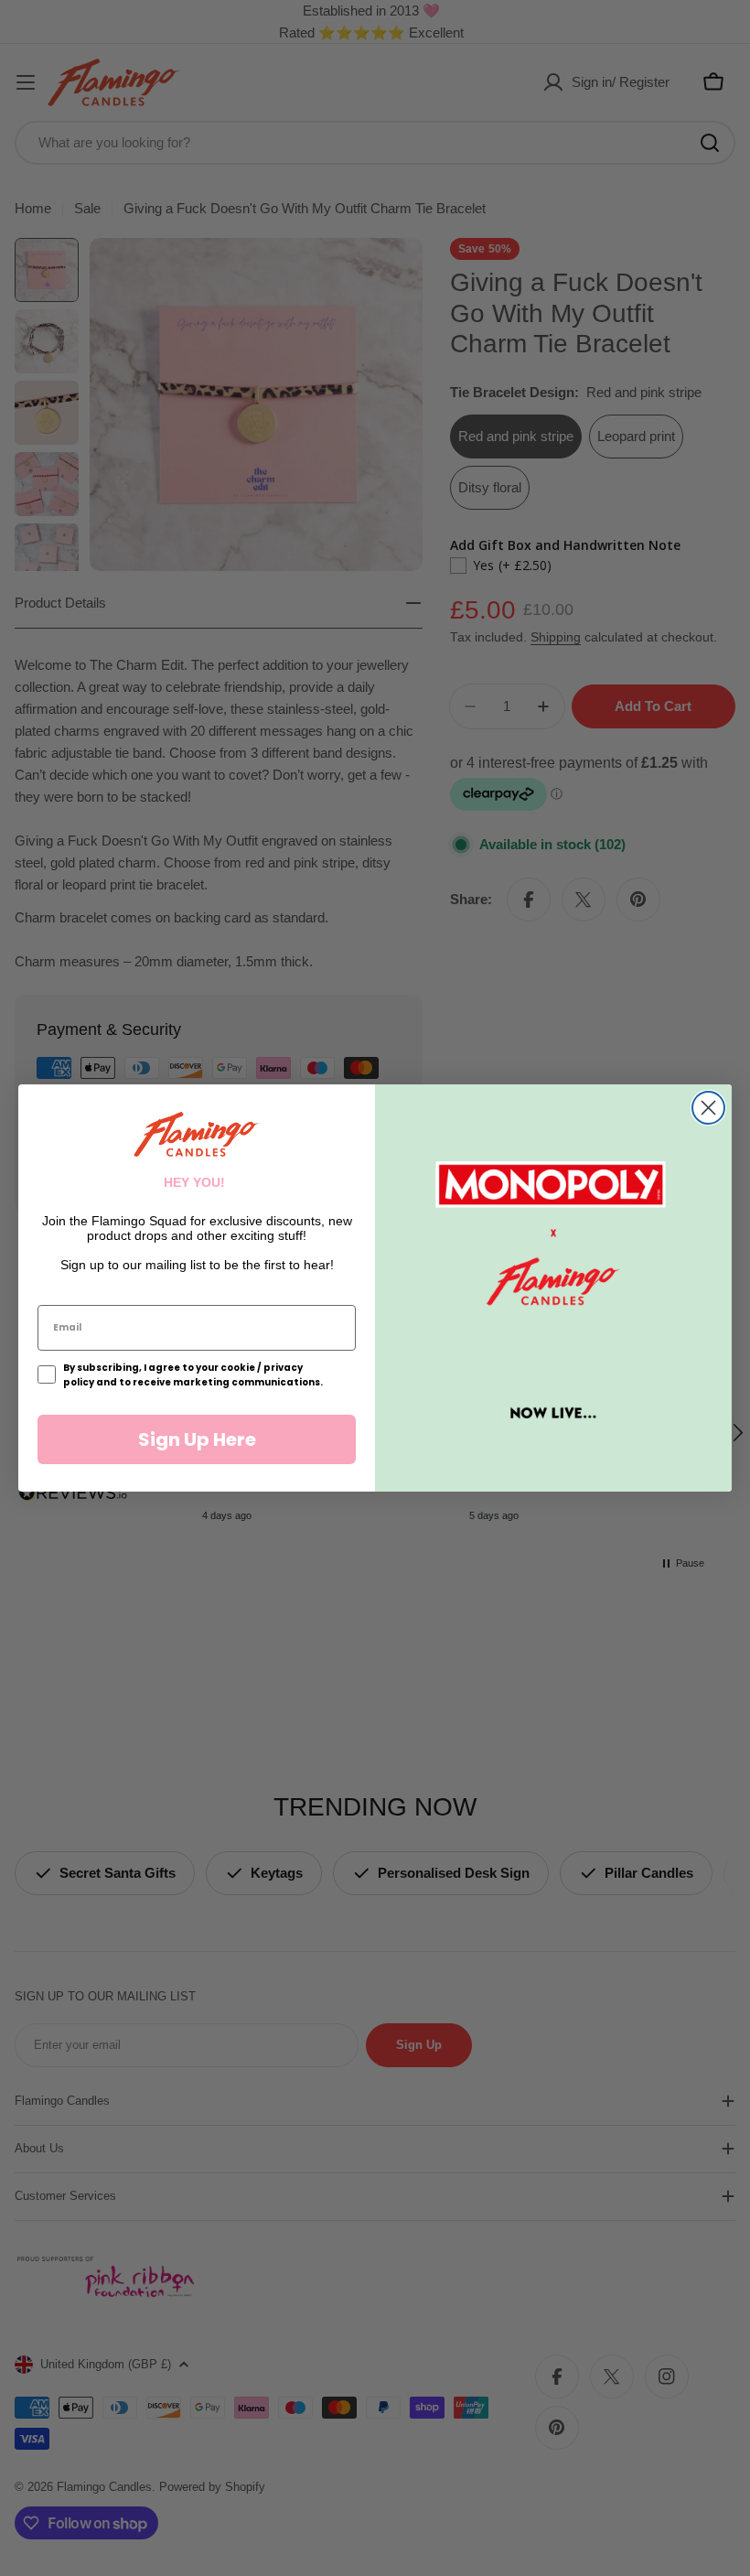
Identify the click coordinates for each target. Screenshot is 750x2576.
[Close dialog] (708, 1108)
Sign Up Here (197, 1439)
